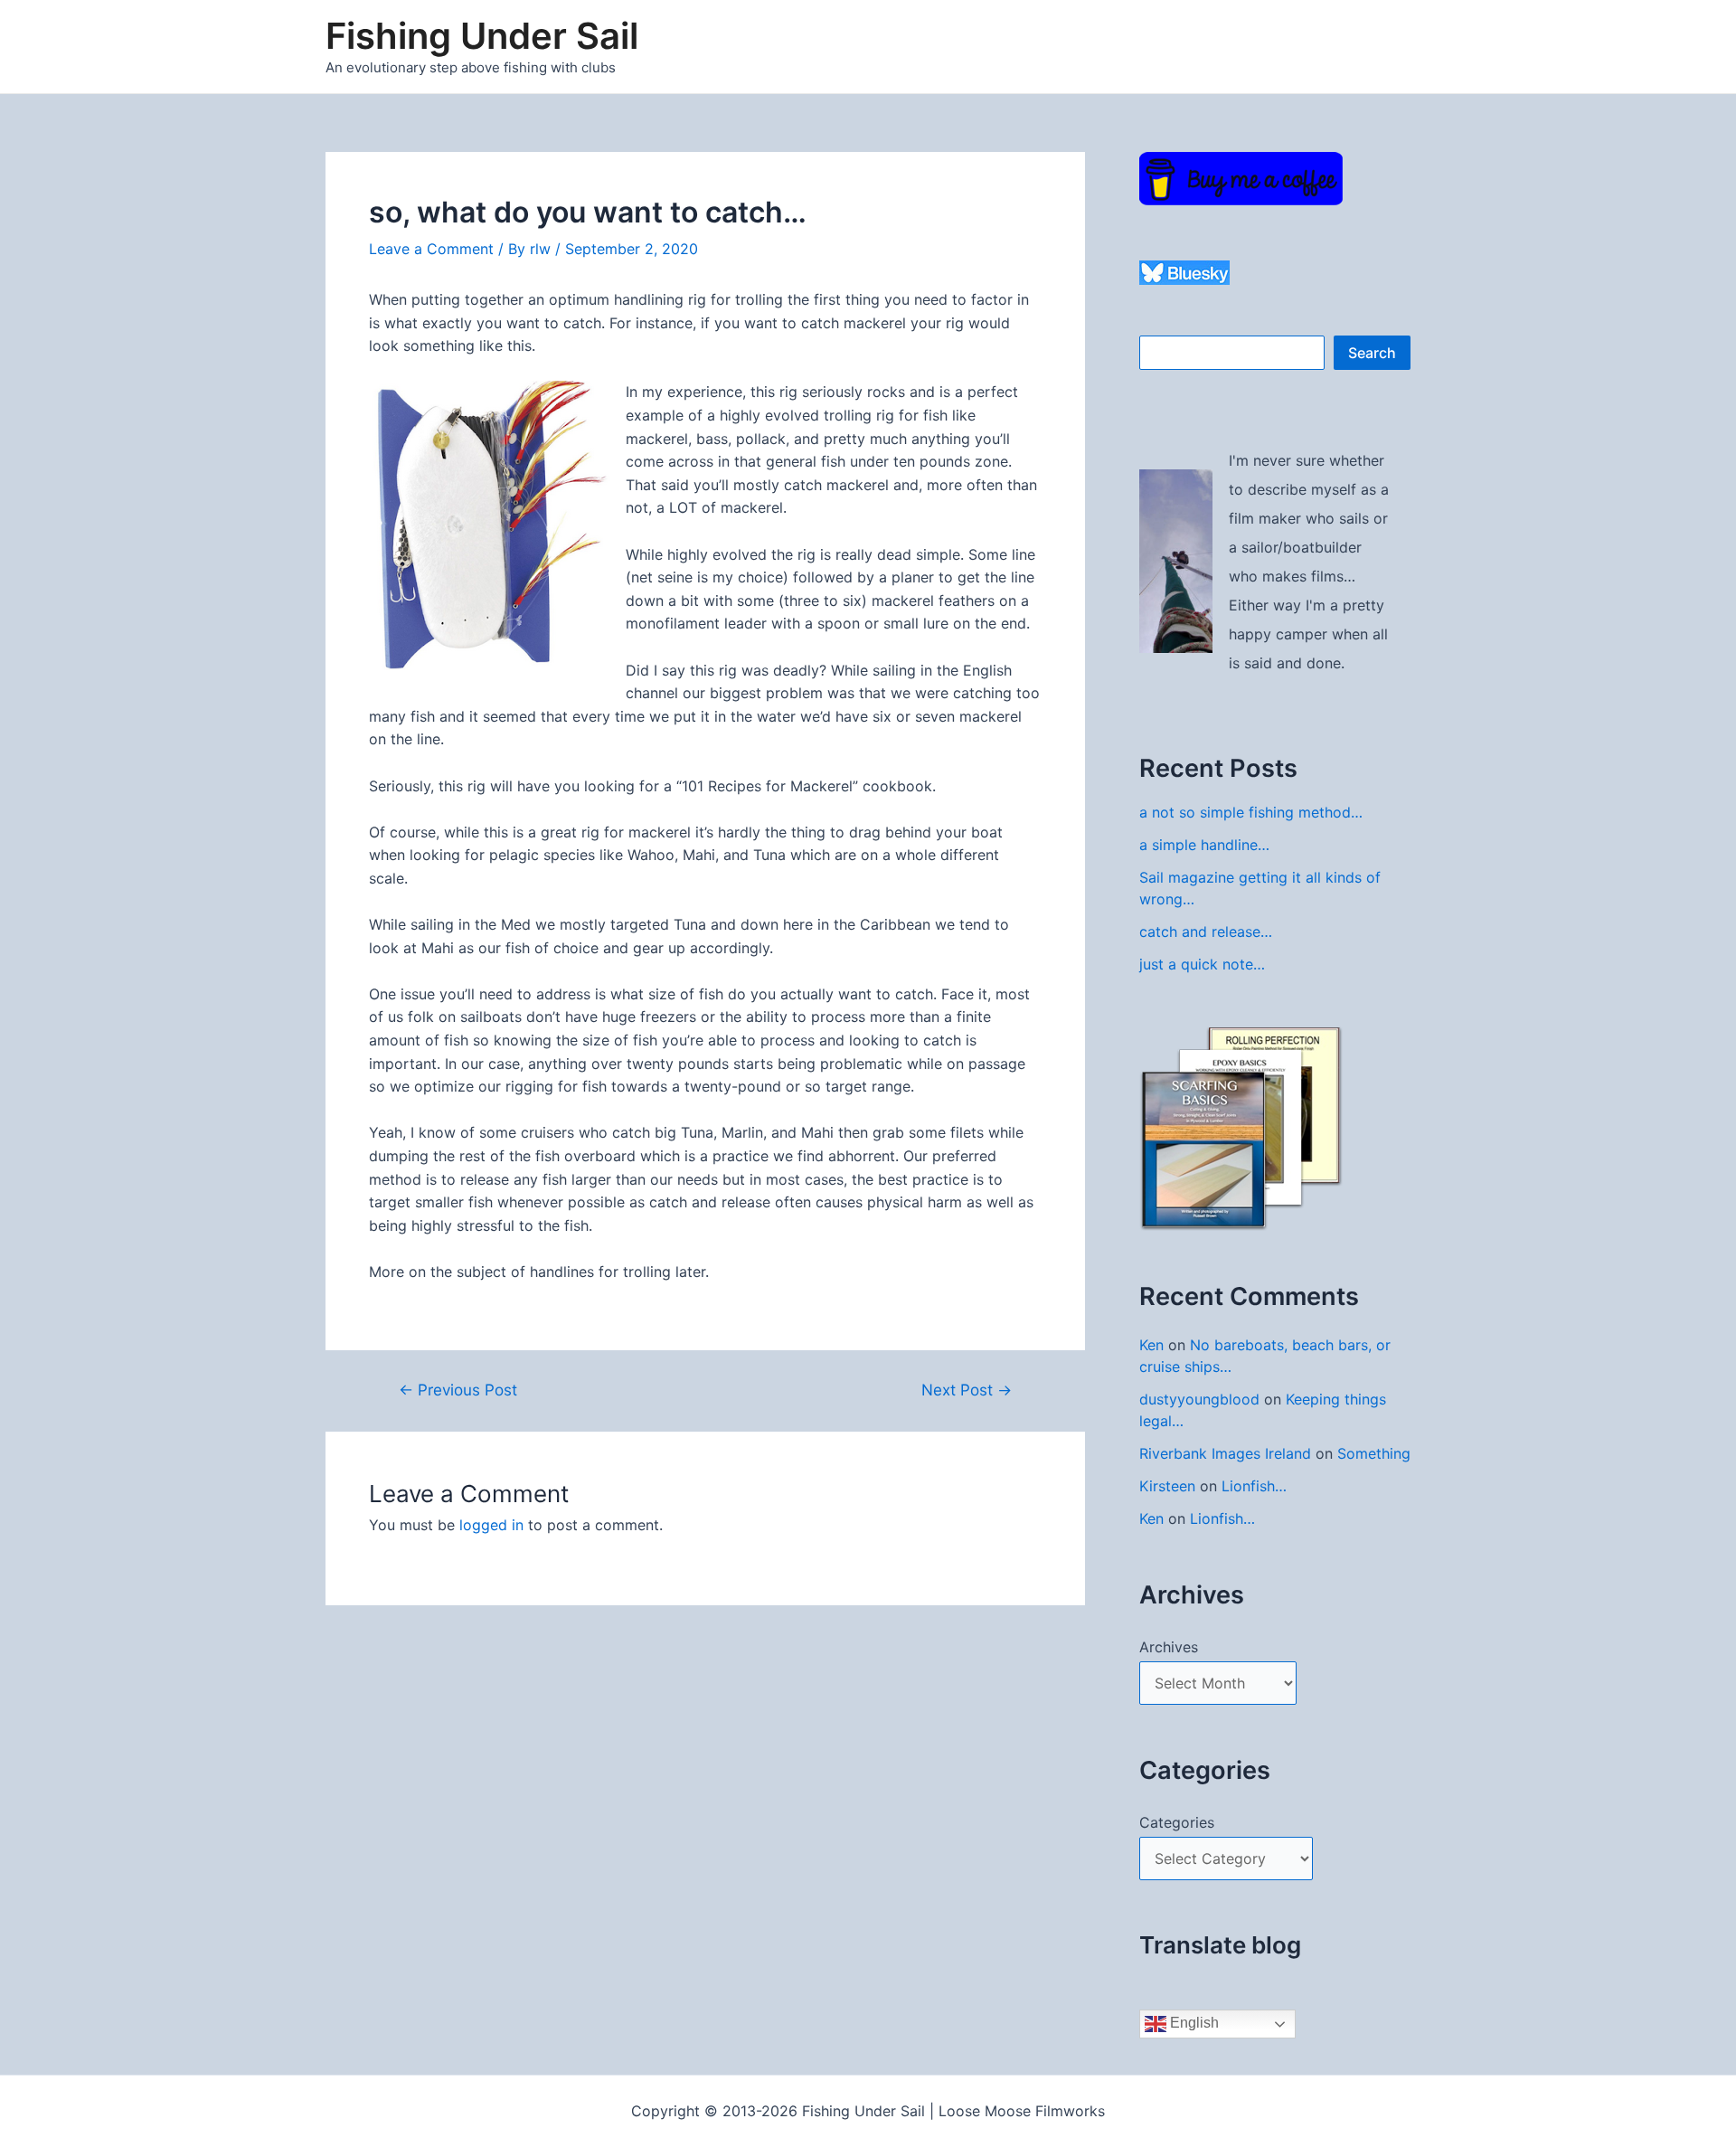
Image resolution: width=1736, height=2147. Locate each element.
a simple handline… (1204, 845)
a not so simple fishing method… (1251, 812)
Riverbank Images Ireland (1225, 1453)
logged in (491, 1525)
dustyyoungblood (1199, 1399)
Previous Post (458, 1390)
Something (1374, 1453)
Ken (1151, 1345)
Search (1372, 353)
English (1193, 2023)
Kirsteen (1167, 1486)
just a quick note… (1202, 964)
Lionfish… (1254, 1486)
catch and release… (1206, 932)
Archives (1169, 1647)
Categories (1177, 1822)
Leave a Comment (431, 249)
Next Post (967, 1390)
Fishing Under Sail (482, 36)
